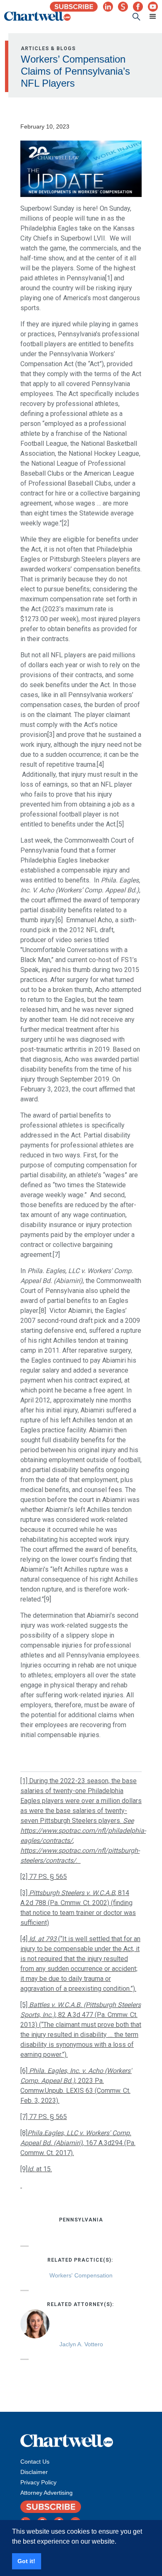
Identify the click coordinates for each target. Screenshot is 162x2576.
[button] (149, 17)
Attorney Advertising (47, 2493)
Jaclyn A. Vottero (81, 2344)
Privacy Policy (38, 2482)
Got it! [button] (26, 2561)
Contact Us (35, 2462)
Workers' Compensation (81, 2275)
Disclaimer (34, 2472)
